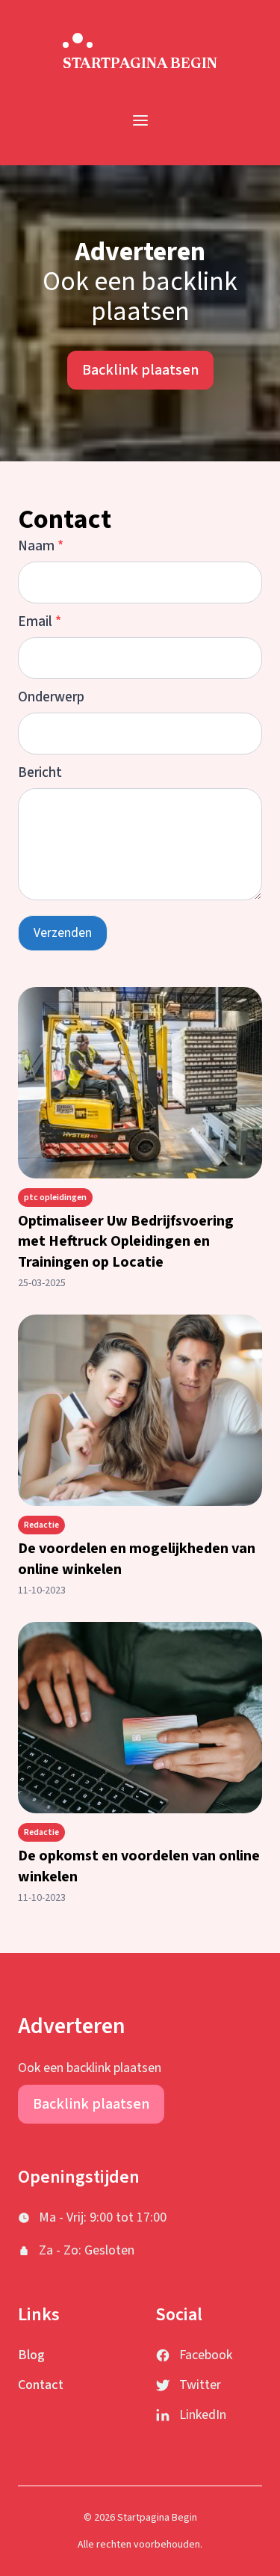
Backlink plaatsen (140, 370)
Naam (41, 546)
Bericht (40, 772)
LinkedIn (203, 2415)
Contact (41, 2385)
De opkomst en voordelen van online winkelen (139, 1866)
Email (40, 621)
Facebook (206, 2355)
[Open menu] (140, 120)
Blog (31, 2355)
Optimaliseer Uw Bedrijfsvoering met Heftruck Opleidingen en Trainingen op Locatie (126, 1242)
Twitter (200, 2385)
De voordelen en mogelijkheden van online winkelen (137, 1559)
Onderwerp (51, 697)
